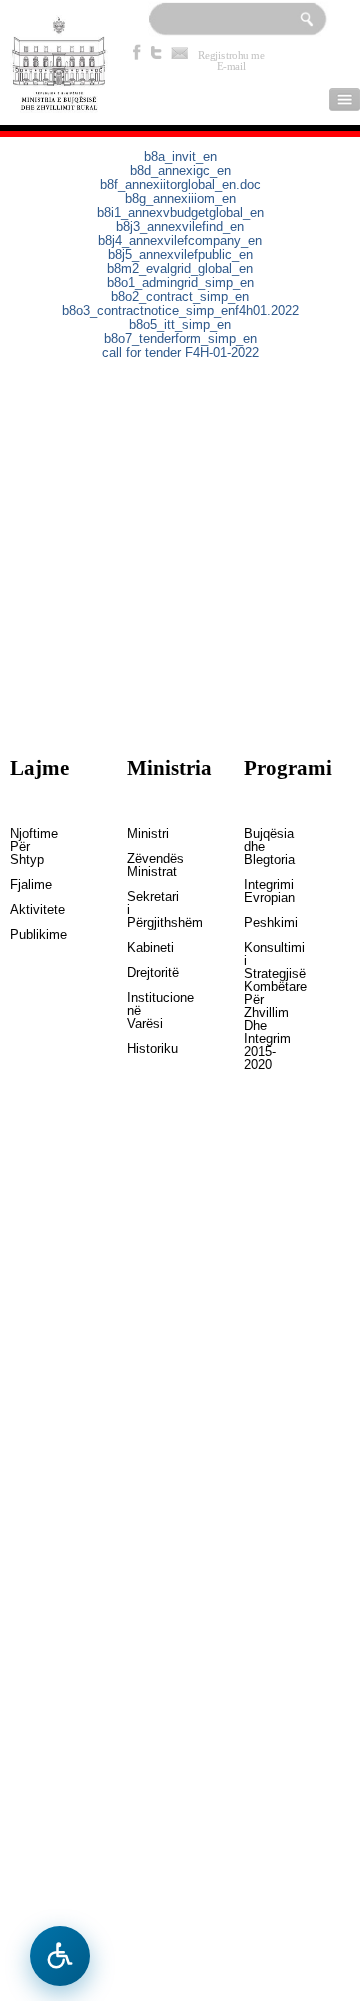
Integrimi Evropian (258, 891)
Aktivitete (24, 910)
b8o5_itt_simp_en (180, 325)
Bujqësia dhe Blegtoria (258, 847)
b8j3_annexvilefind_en (180, 227)
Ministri (141, 834)
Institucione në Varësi (141, 1011)
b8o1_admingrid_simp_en (180, 283)
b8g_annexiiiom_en (180, 199)
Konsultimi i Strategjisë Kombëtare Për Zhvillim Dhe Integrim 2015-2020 (258, 1006)
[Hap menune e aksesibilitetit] (60, 1956)
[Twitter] (157, 52)
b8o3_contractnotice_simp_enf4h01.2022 (180, 311)
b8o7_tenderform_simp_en (180, 339)
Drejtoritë (141, 973)
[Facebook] (137, 52)
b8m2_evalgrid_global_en (180, 269)
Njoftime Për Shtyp (24, 847)
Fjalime (24, 885)
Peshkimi (258, 923)
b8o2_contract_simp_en (180, 297)
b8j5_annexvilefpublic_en (180, 255)
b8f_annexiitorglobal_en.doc (180, 185)
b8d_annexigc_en (180, 171)
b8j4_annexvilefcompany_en (180, 241)
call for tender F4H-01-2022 (180, 353)
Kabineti (141, 948)
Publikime (24, 935)
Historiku (141, 1049)
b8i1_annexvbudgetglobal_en (180, 213)
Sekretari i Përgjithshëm (141, 910)
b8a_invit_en (180, 157)
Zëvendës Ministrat (141, 865)
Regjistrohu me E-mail (231, 55)
